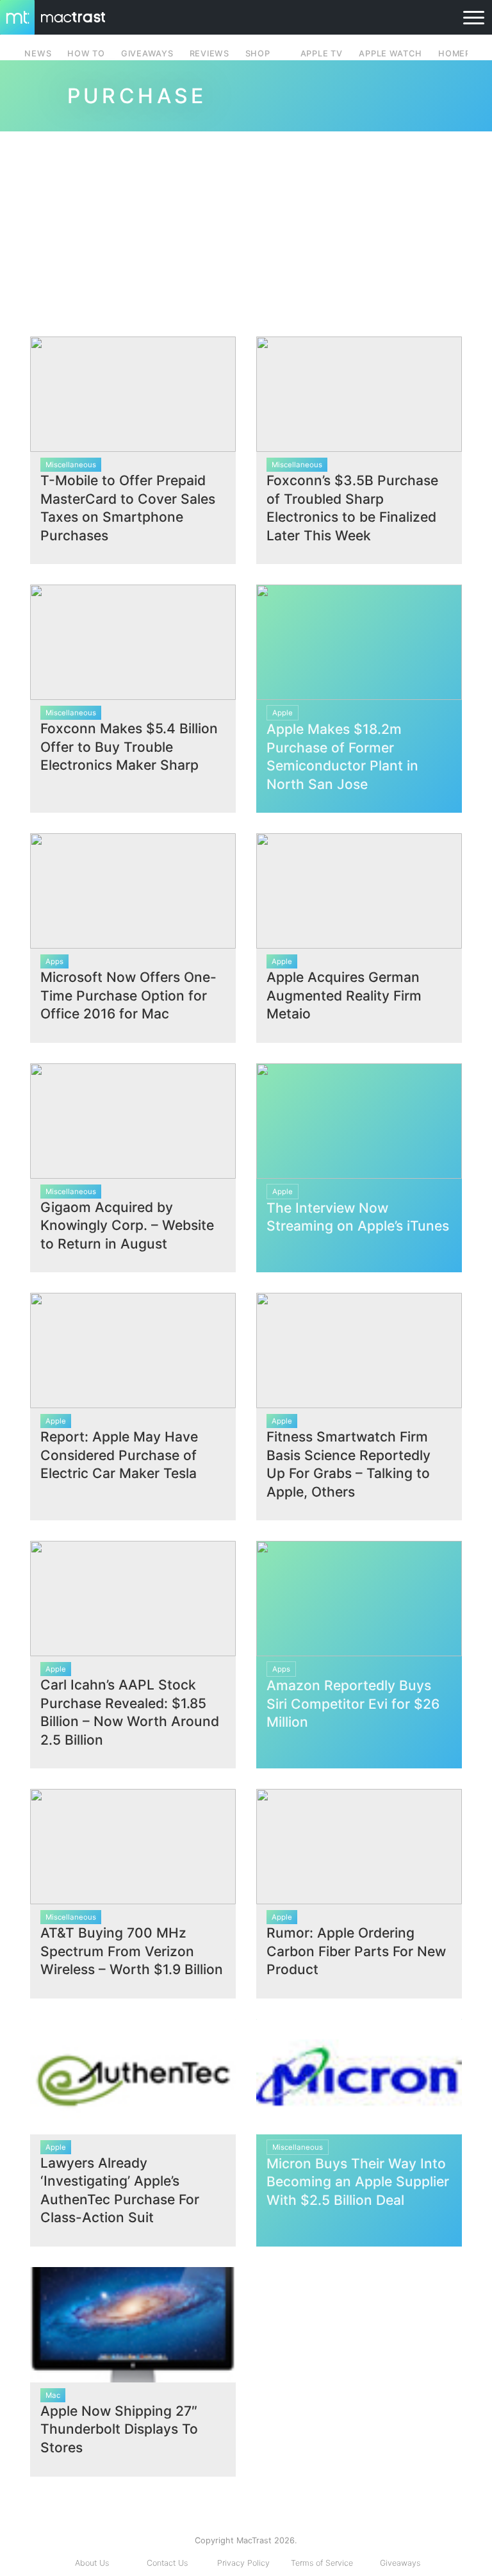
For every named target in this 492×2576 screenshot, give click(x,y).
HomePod (461, 54)
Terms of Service (322, 2563)
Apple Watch (390, 54)
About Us (92, 2563)
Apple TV (322, 54)
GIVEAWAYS (147, 54)
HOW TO (86, 54)
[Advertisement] (246, 229)
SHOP (258, 54)
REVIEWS (209, 54)
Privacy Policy (243, 2563)
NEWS (38, 54)
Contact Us (167, 2563)
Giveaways (400, 2563)
